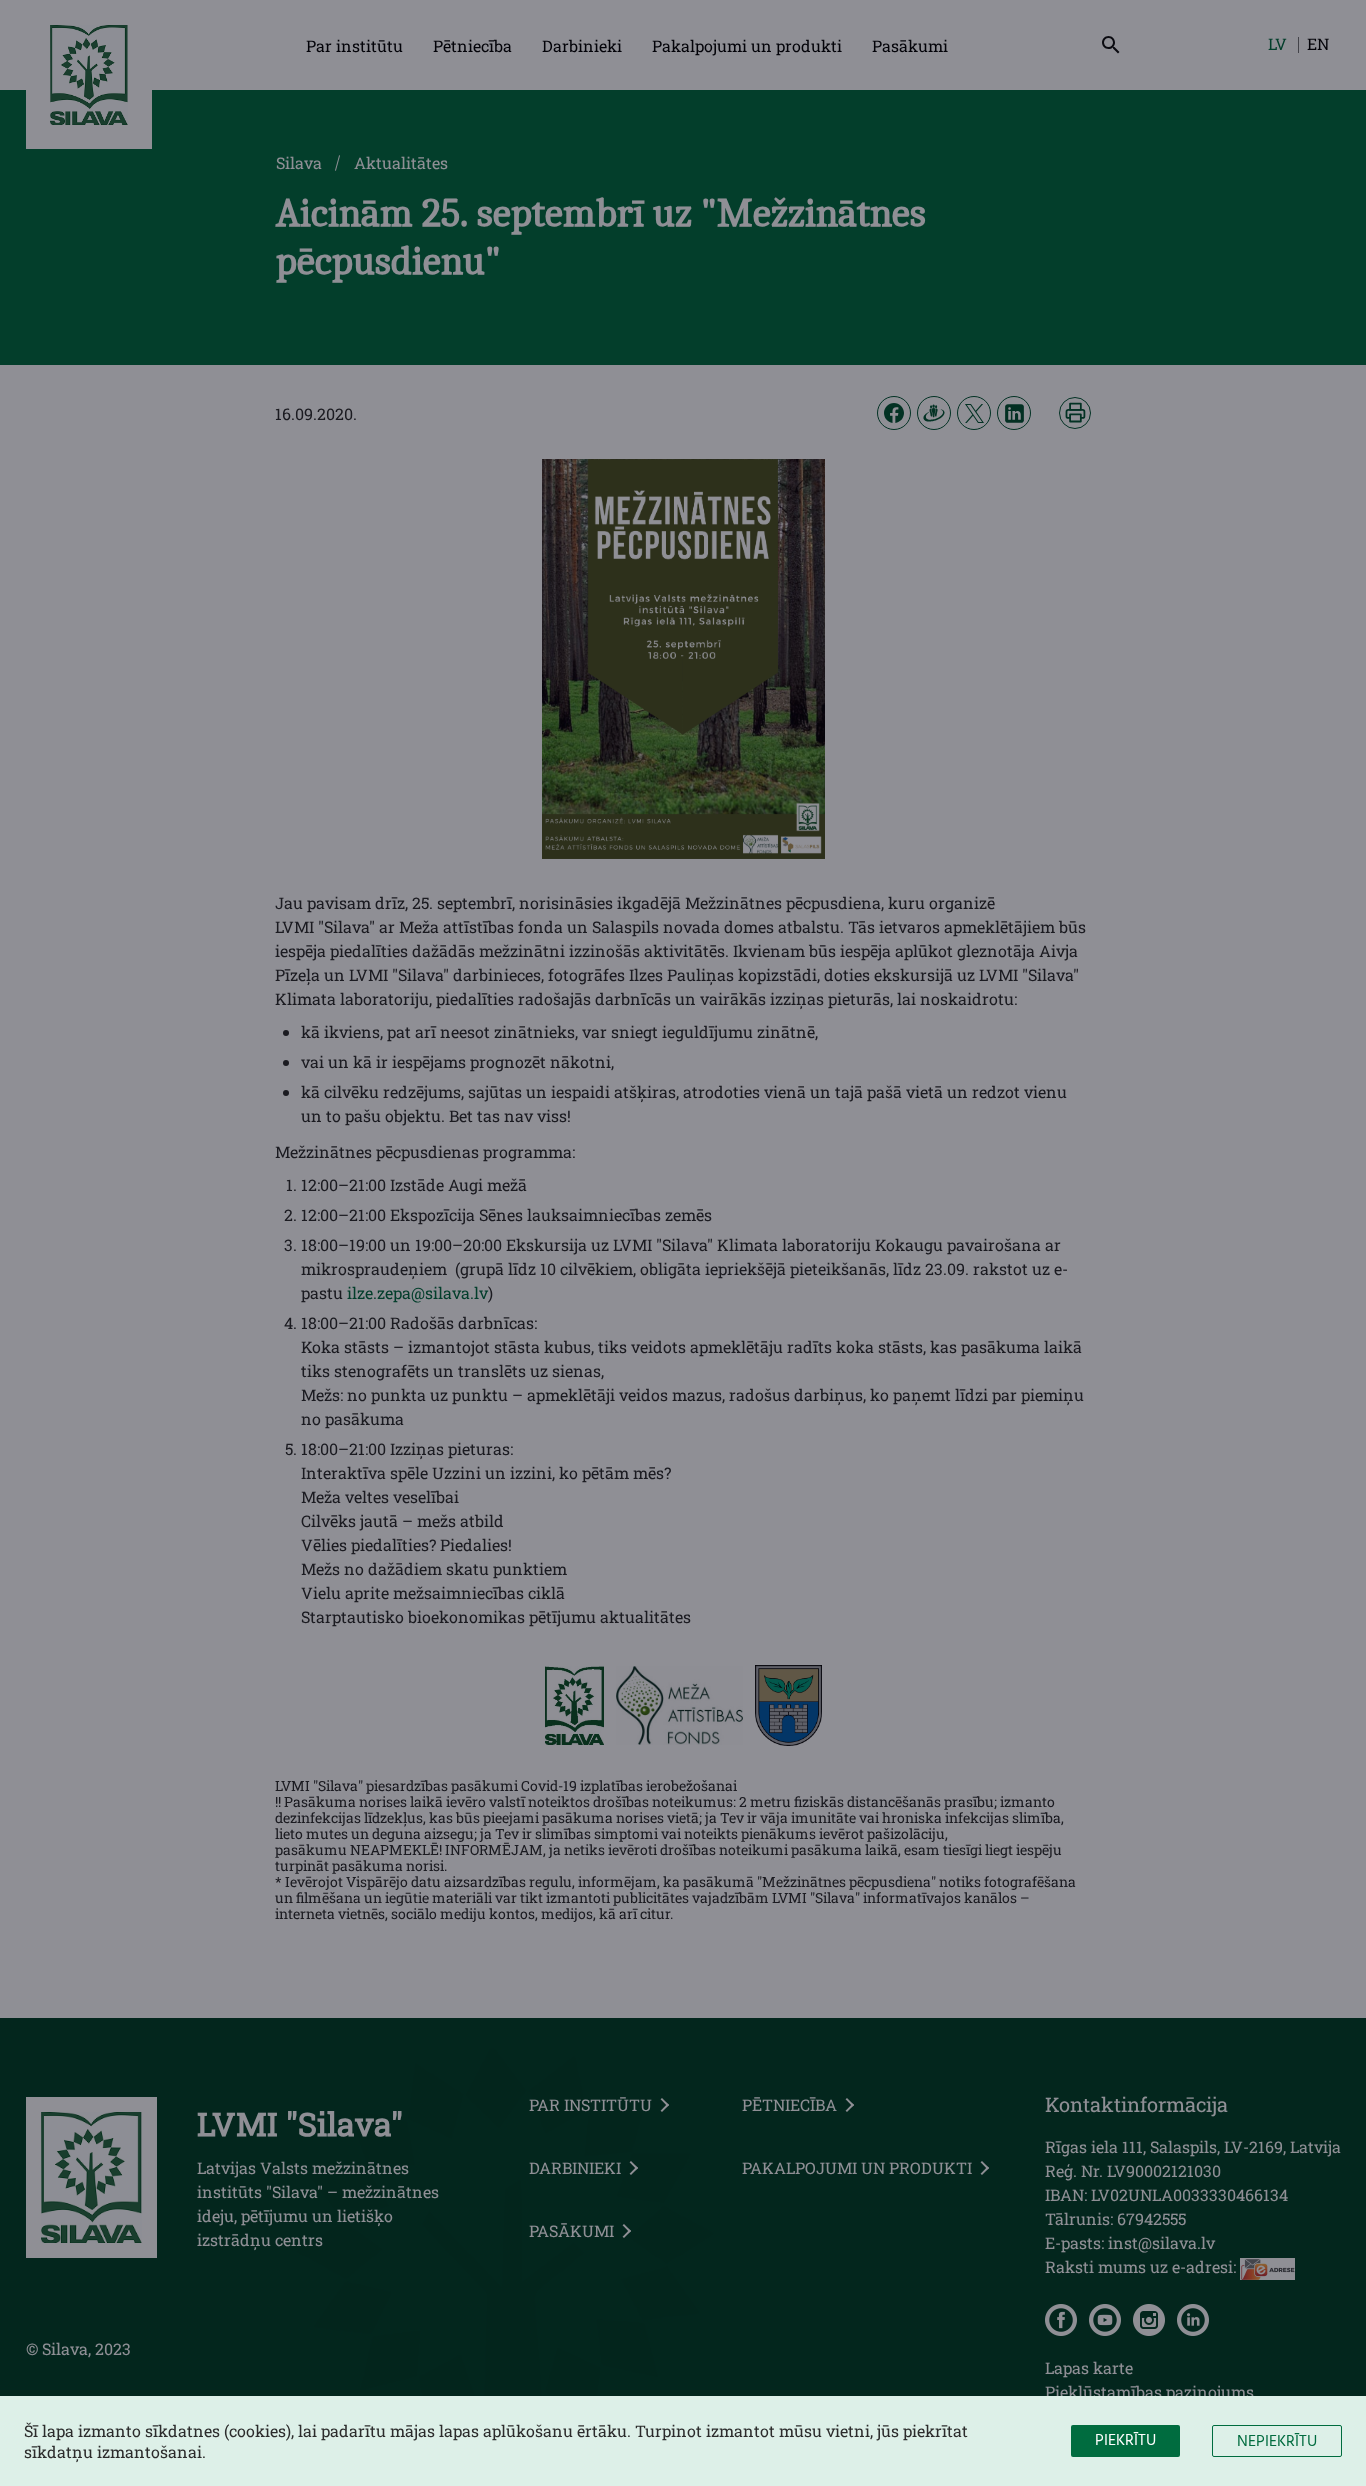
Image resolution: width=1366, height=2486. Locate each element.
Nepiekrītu (1277, 2442)
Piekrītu (1125, 2441)
